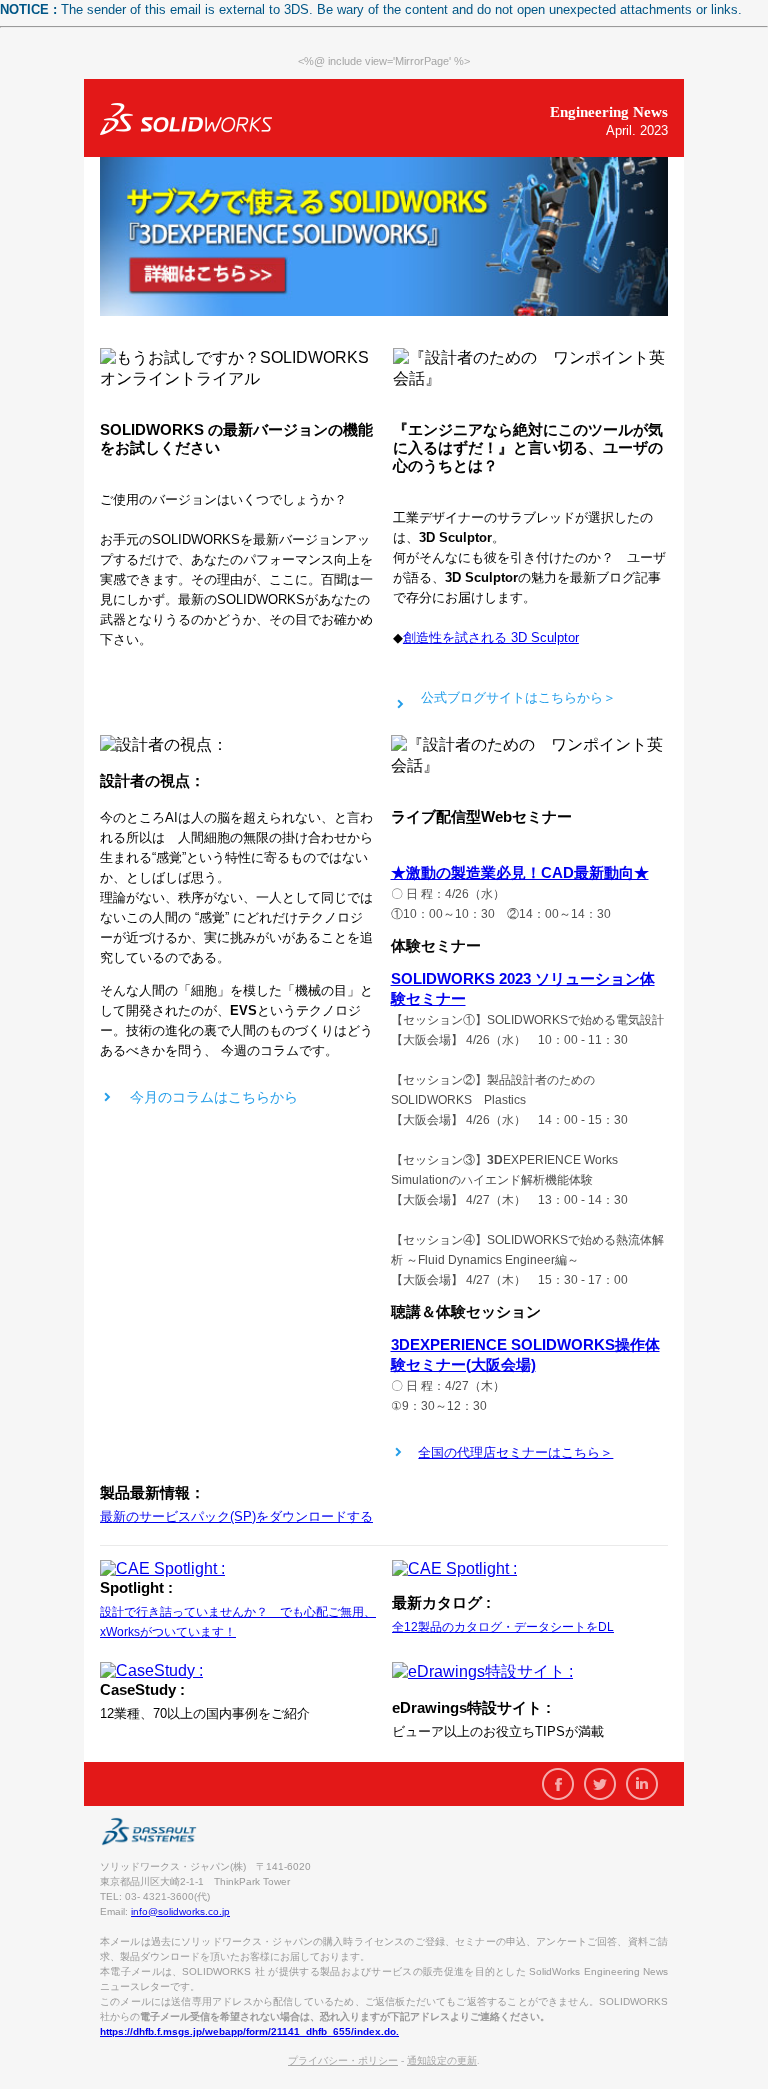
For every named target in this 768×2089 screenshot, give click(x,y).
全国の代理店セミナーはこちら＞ (515, 1452)
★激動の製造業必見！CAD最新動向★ (520, 872)
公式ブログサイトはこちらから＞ (518, 697)
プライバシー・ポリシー (343, 2060)
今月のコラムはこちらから (214, 1097)
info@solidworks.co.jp (180, 1911)
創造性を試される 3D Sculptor (491, 637)
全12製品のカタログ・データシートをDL (503, 1627)
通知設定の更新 (442, 2060)
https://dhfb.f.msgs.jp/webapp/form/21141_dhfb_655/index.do (248, 2031)
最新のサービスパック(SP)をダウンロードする (236, 1516)
